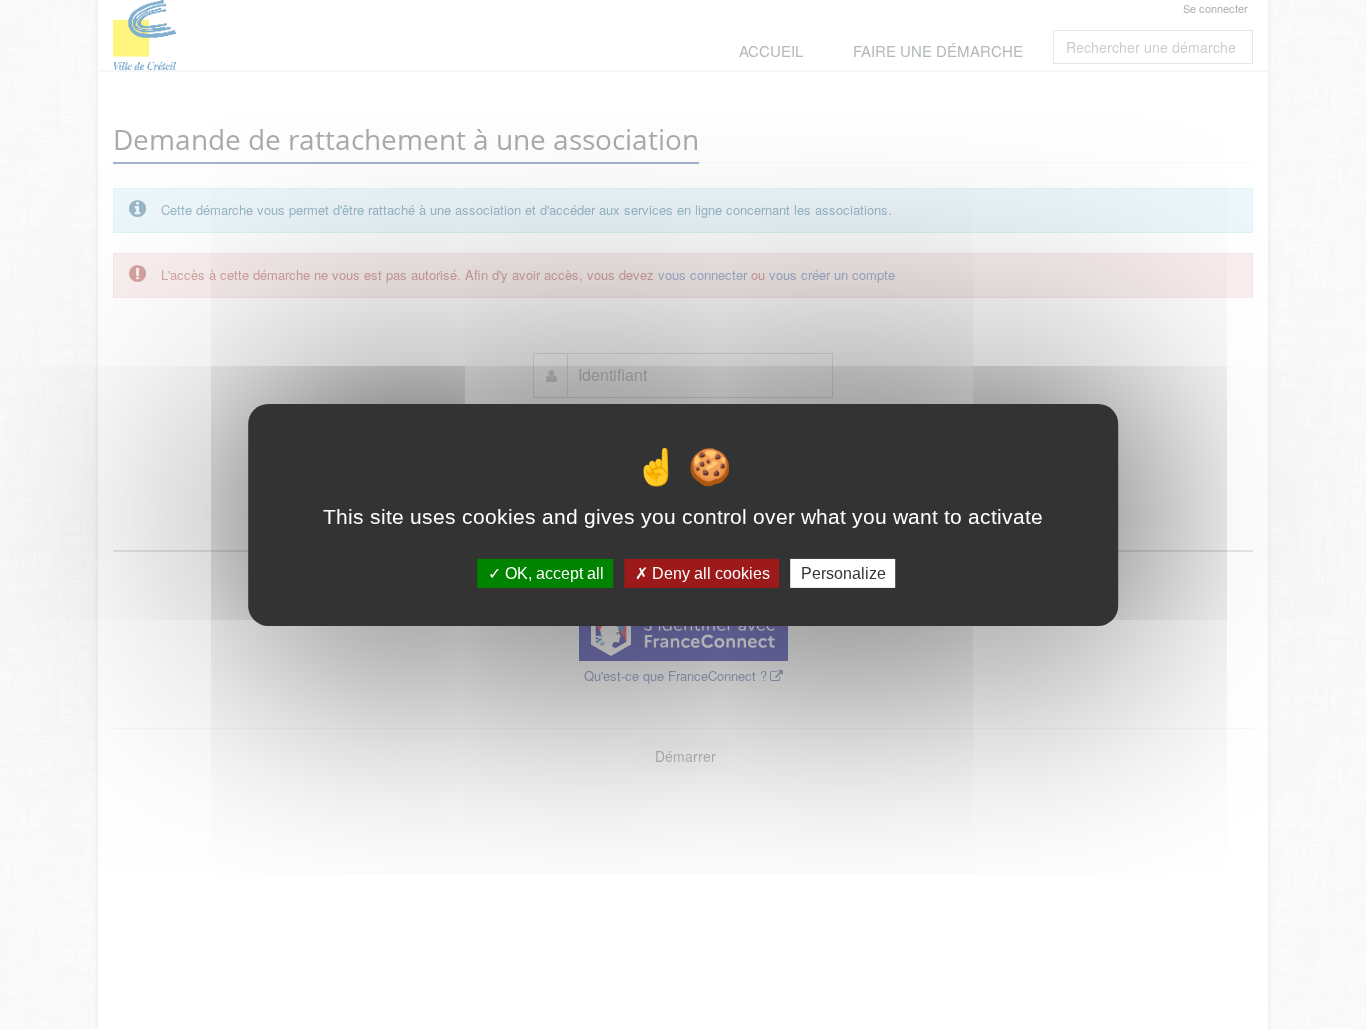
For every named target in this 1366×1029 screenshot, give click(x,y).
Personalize (843, 572)
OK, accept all (552, 572)
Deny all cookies (709, 572)
